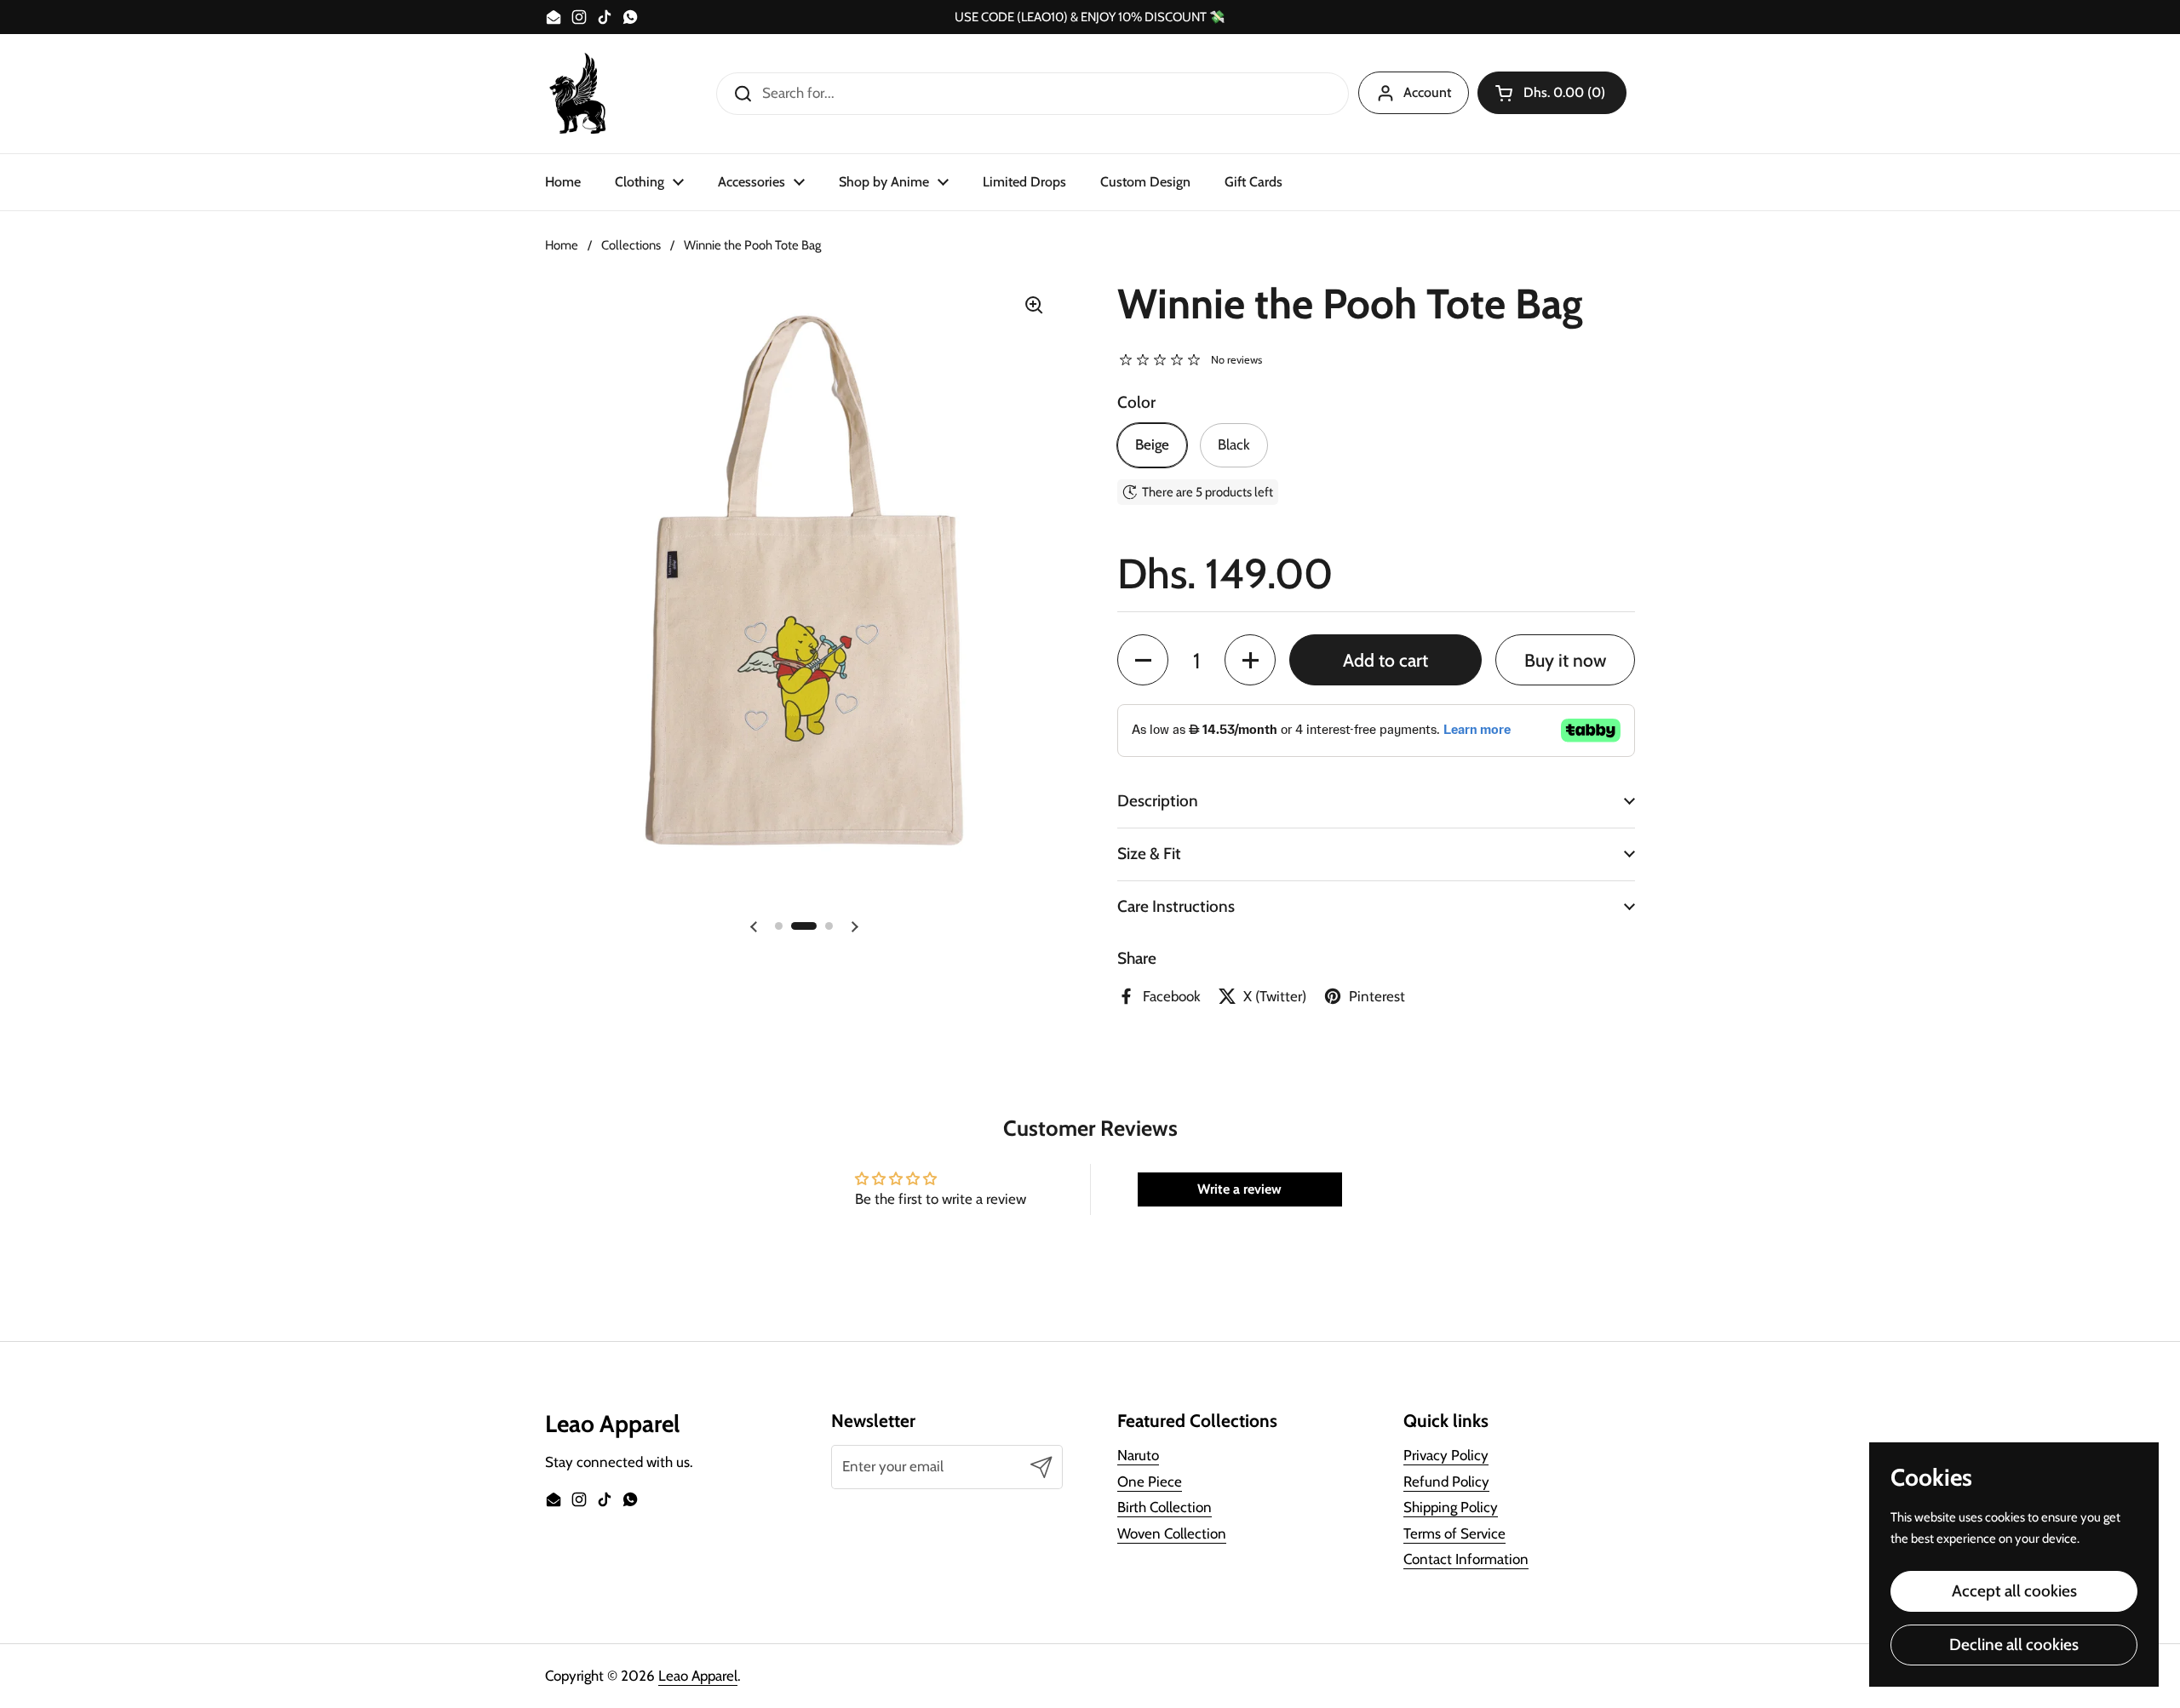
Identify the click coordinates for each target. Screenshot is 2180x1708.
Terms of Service (1454, 1533)
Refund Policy (1446, 1482)
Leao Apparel (698, 1676)
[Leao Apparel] (579, 94)
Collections (631, 245)
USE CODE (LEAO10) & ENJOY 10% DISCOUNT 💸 (1090, 17)
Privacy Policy (1446, 1455)
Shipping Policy (1451, 1507)
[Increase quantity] (1250, 660)
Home (562, 245)
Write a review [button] (1239, 1189)
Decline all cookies (2014, 1645)
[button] (1552, 93)
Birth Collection (1165, 1507)
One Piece (1150, 1482)
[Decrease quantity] (1143, 660)
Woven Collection (1172, 1533)
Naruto (1138, 1455)
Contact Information (1466, 1559)
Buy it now (1565, 660)
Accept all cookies (2014, 1591)
